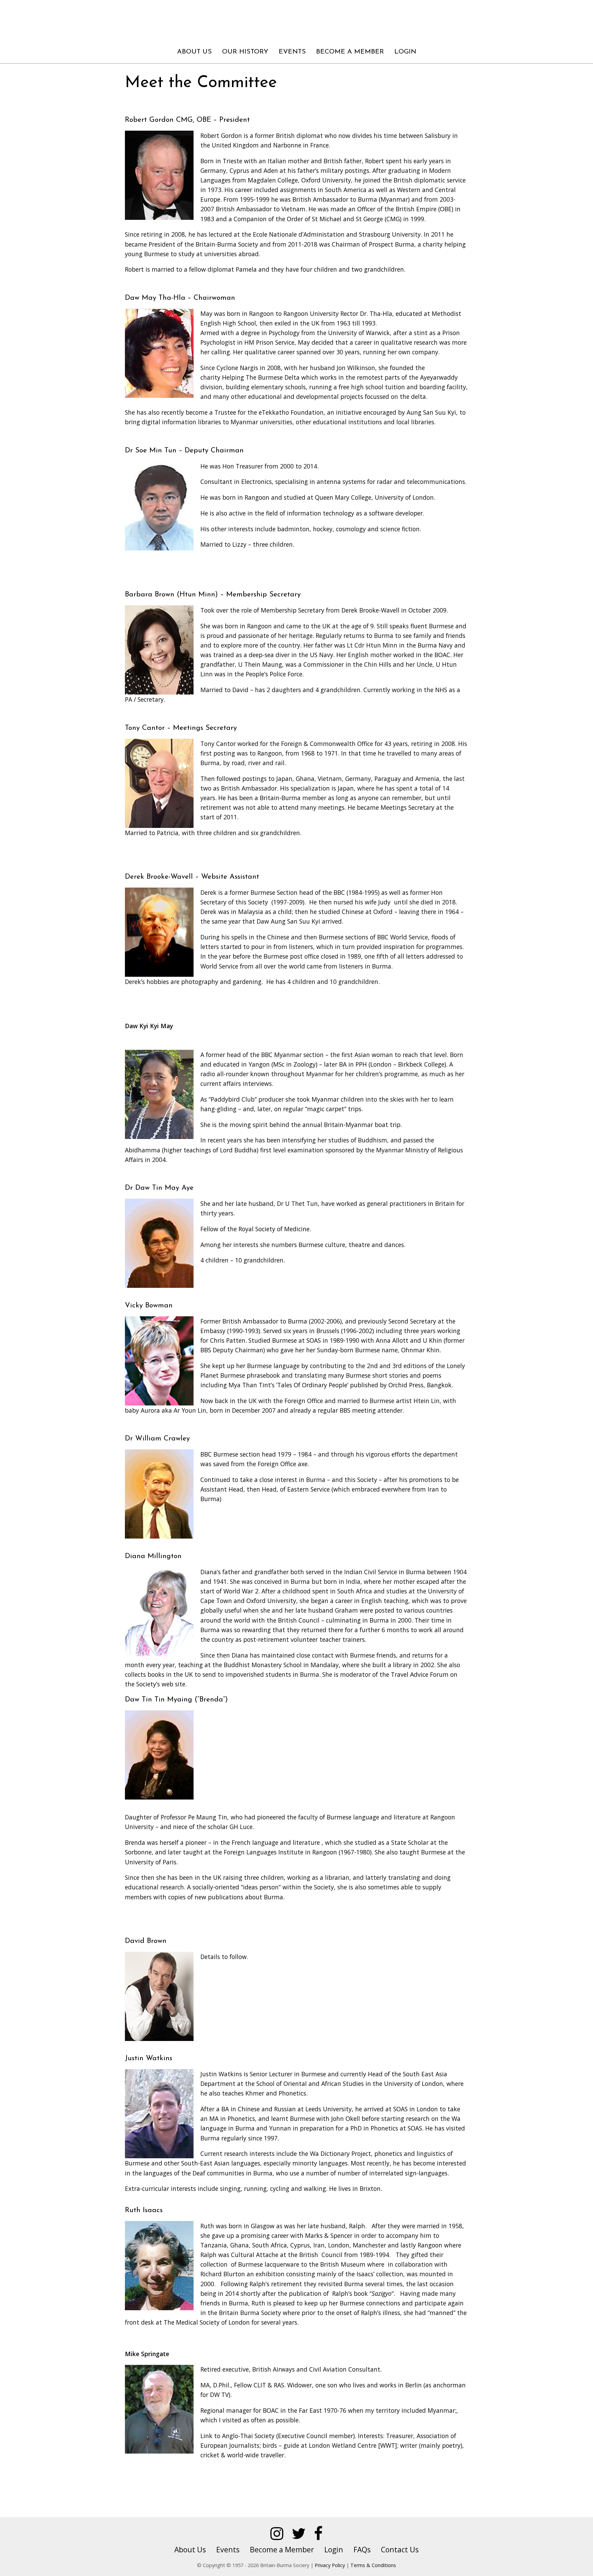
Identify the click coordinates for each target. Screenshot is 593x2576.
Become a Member (350, 52)
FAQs (362, 2549)
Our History (245, 52)
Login (405, 52)
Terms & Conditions (373, 2565)
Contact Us (400, 2549)
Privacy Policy (330, 2565)
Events (292, 52)
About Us (194, 52)
